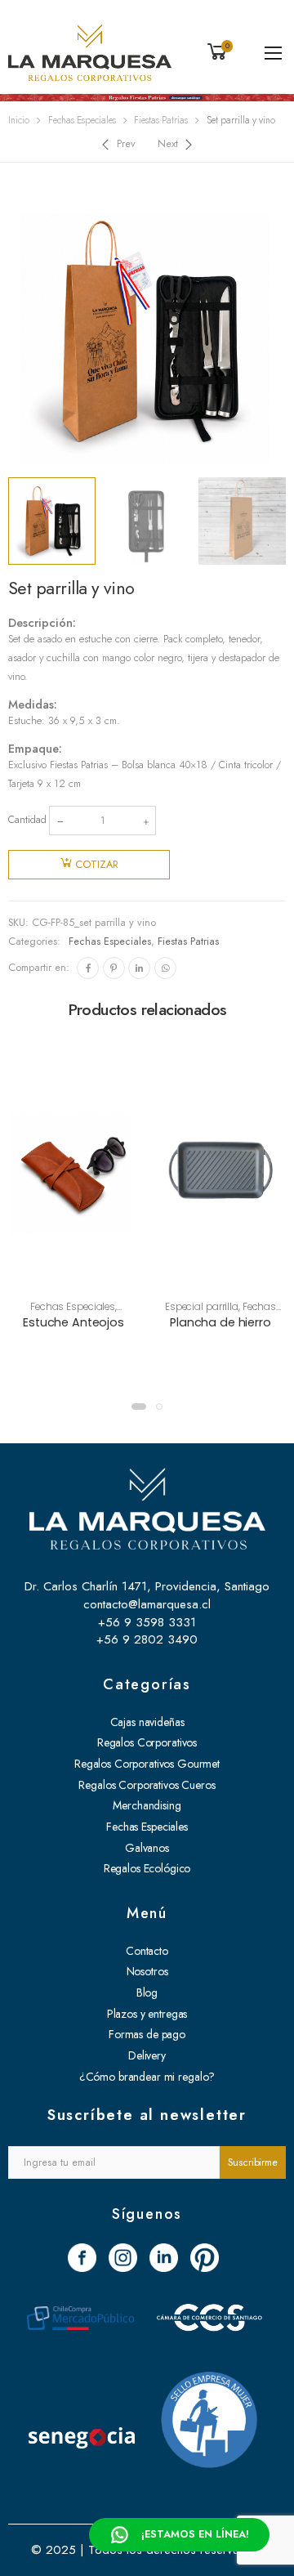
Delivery (147, 2055)
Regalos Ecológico (147, 1868)
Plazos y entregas (147, 2014)
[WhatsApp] (165, 968)
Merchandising (147, 1805)
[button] (139, 1407)
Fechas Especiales (82, 120)
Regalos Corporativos (147, 1742)
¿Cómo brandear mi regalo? (147, 2077)
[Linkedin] (139, 968)
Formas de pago (147, 2034)
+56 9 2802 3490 (147, 1639)
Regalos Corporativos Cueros (147, 1785)
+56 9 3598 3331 (147, 1622)
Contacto (147, 1951)
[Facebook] (88, 968)
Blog (147, 1992)
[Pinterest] (114, 968)
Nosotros (147, 1971)
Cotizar (97, 865)
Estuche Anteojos (73, 1322)
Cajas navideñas (147, 1722)
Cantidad (27, 820)
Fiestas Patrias (161, 120)
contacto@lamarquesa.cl (147, 1604)
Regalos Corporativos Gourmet (147, 1764)
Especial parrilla (202, 1307)
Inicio (19, 120)
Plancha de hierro (220, 1322)
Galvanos (147, 1848)
